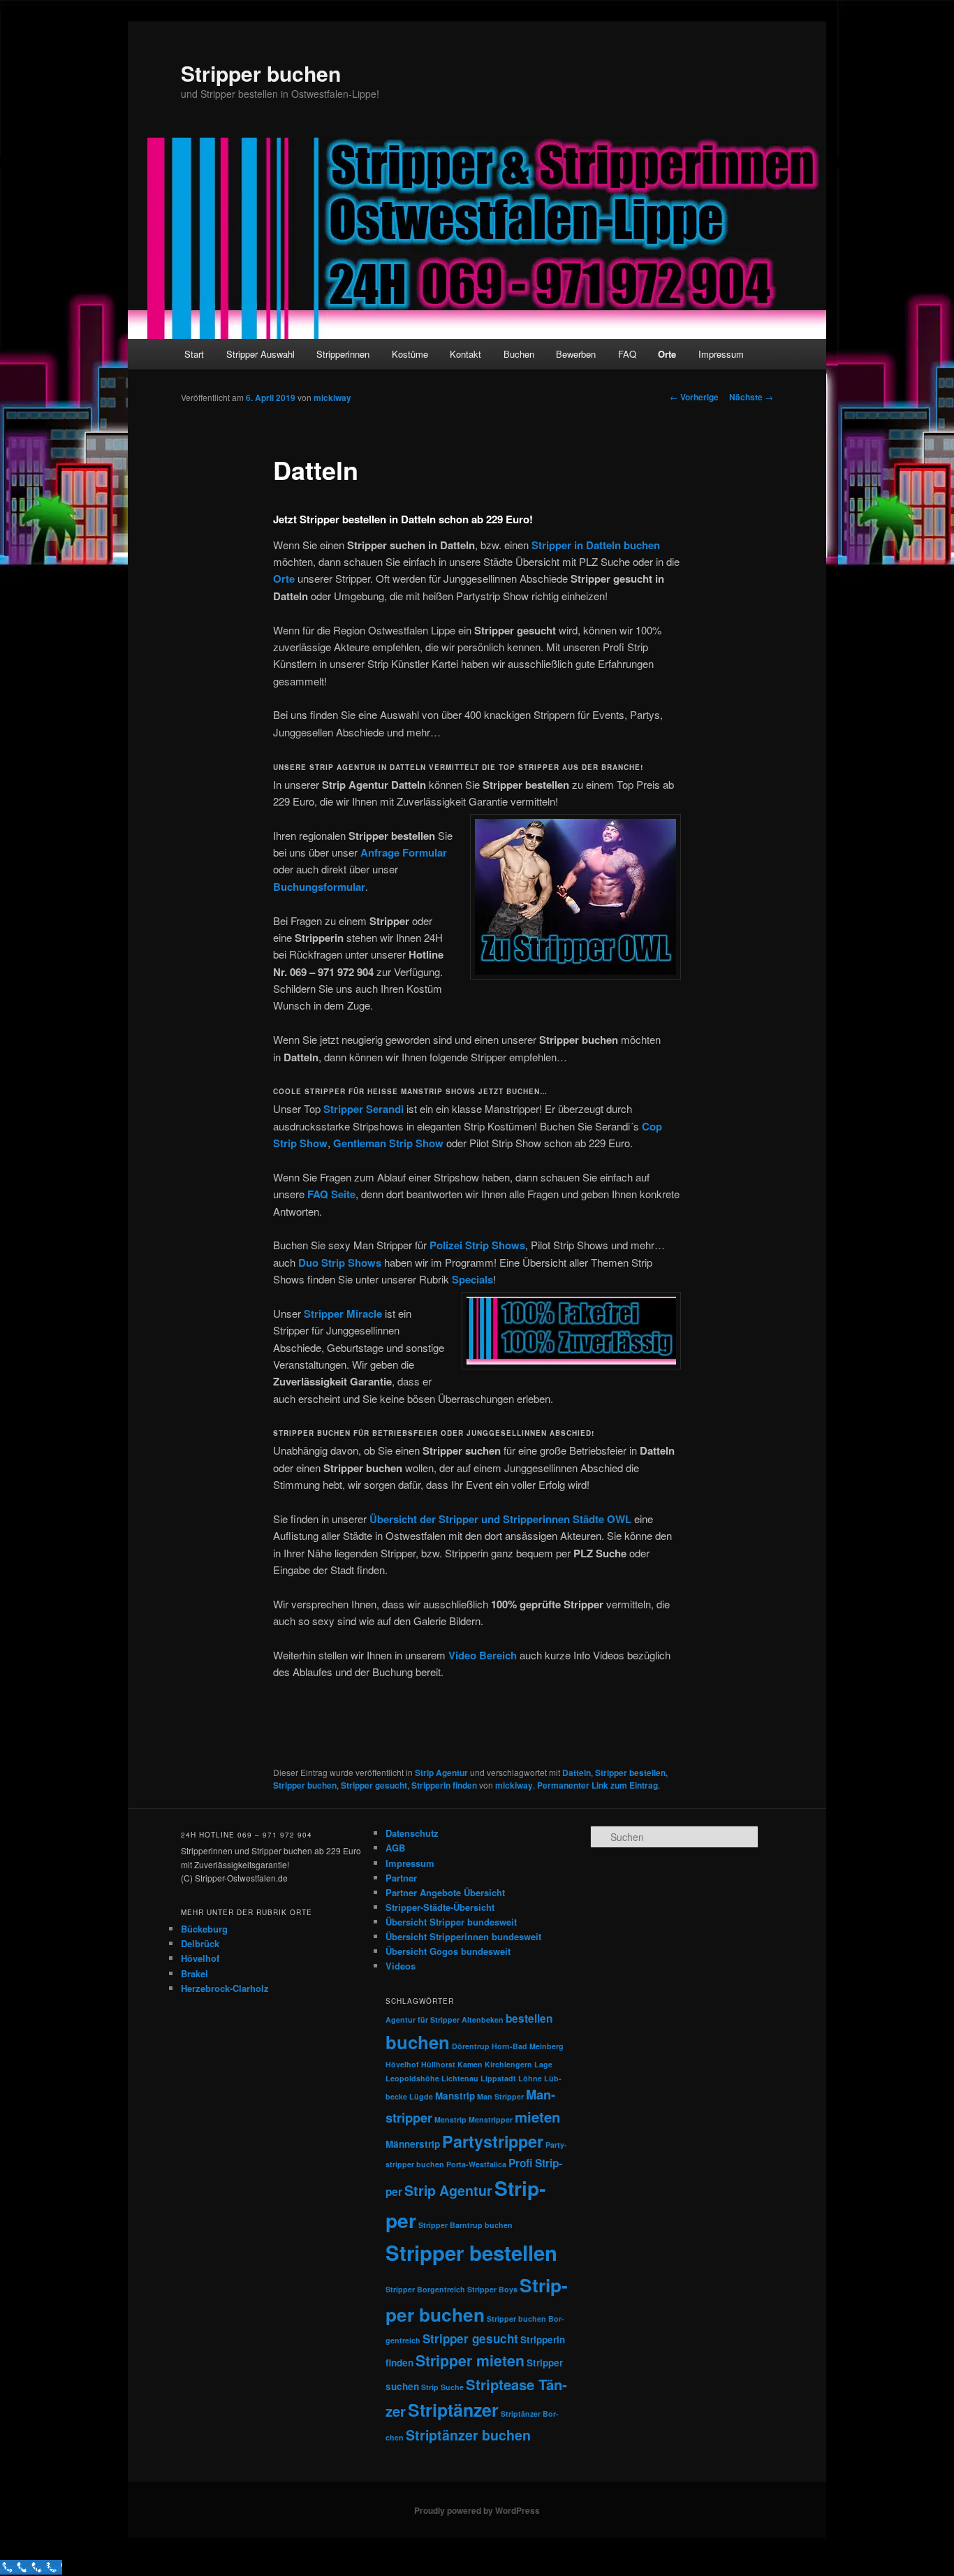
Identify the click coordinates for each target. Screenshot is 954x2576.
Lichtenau (460, 2078)
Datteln (577, 1773)
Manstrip (455, 2096)
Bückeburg (204, 1929)
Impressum (721, 354)
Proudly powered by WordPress (477, 2510)
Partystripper (493, 2141)
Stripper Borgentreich (425, 2289)
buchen (418, 2042)
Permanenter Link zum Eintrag (597, 1785)
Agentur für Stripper (423, 2020)
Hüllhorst (438, 2064)
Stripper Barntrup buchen (465, 2225)
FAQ (627, 354)
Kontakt (465, 354)
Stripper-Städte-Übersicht (440, 1907)
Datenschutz (412, 1833)
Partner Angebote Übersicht (445, 1892)
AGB (395, 1848)
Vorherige (694, 397)
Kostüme (410, 354)
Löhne (530, 2078)
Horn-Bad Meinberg (528, 2046)
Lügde (421, 2096)
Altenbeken (483, 2020)
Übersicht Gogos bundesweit (448, 1951)
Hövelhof (200, 1958)
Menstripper (491, 2119)
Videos (401, 1966)
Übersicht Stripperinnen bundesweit (463, 1936)
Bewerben (576, 354)
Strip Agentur (441, 1773)
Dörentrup (471, 2046)
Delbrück (200, 1943)
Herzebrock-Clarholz (225, 1988)
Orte (667, 354)
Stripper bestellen (630, 1773)
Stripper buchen (261, 73)
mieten (537, 2117)
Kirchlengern (508, 2064)
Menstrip (450, 2119)
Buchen (519, 354)
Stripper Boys (492, 2289)
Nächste (751, 397)
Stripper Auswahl (260, 354)
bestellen (529, 2018)
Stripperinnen (343, 354)
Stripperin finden (444, 1785)
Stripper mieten (470, 2360)
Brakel (195, 1973)
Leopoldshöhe (412, 2078)
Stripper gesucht (374, 1785)
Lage (543, 2064)
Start (194, 354)
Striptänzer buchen (468, 2435)
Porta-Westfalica (476, 2164)
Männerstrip (413, 2144)
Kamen (470, 2064)
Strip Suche (442, 2387)
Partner (401, 1878)
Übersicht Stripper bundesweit (451, 1922)
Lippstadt (498, 2078)
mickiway (332, 398)
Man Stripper (500, 2096)
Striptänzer (453, 2410)
